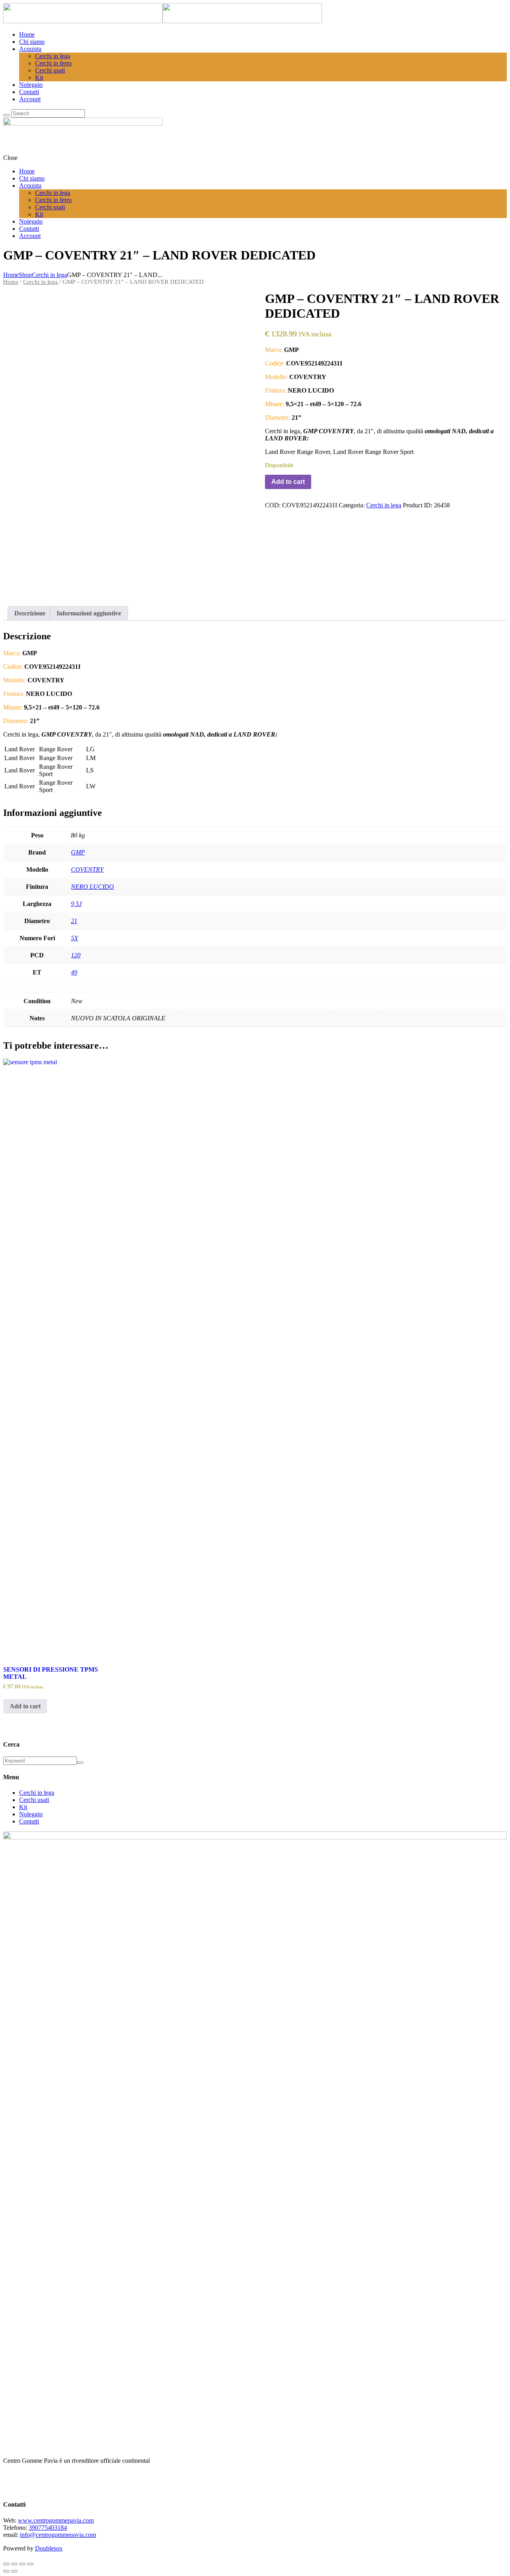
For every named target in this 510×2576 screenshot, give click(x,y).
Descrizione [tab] (30, 613)
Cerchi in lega (49, 275)
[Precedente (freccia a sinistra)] (6, 2571)
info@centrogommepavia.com (58, 2535)
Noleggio (31, 1814)
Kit (23, 1807)
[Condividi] (22, 2564)
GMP (78, 852)
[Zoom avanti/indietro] (6, 2564)
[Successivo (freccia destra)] (14, 2571)
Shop (25, 275)
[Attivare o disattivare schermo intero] (14, 2564)
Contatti (29, 1821)
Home (11, 275)
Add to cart (288, 482)
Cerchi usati (34, 1800)
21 (74, 921)
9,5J (76, 904)
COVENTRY (87, 869)
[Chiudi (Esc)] (30, 2564)
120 (76, 955)
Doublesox (49, 2548)
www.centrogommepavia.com (56, 2520)
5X (75, 938)
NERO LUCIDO (92, 887)
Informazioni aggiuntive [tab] (89, 613)
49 (74, 972)
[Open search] (6, 115)
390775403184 (48, 2528)
